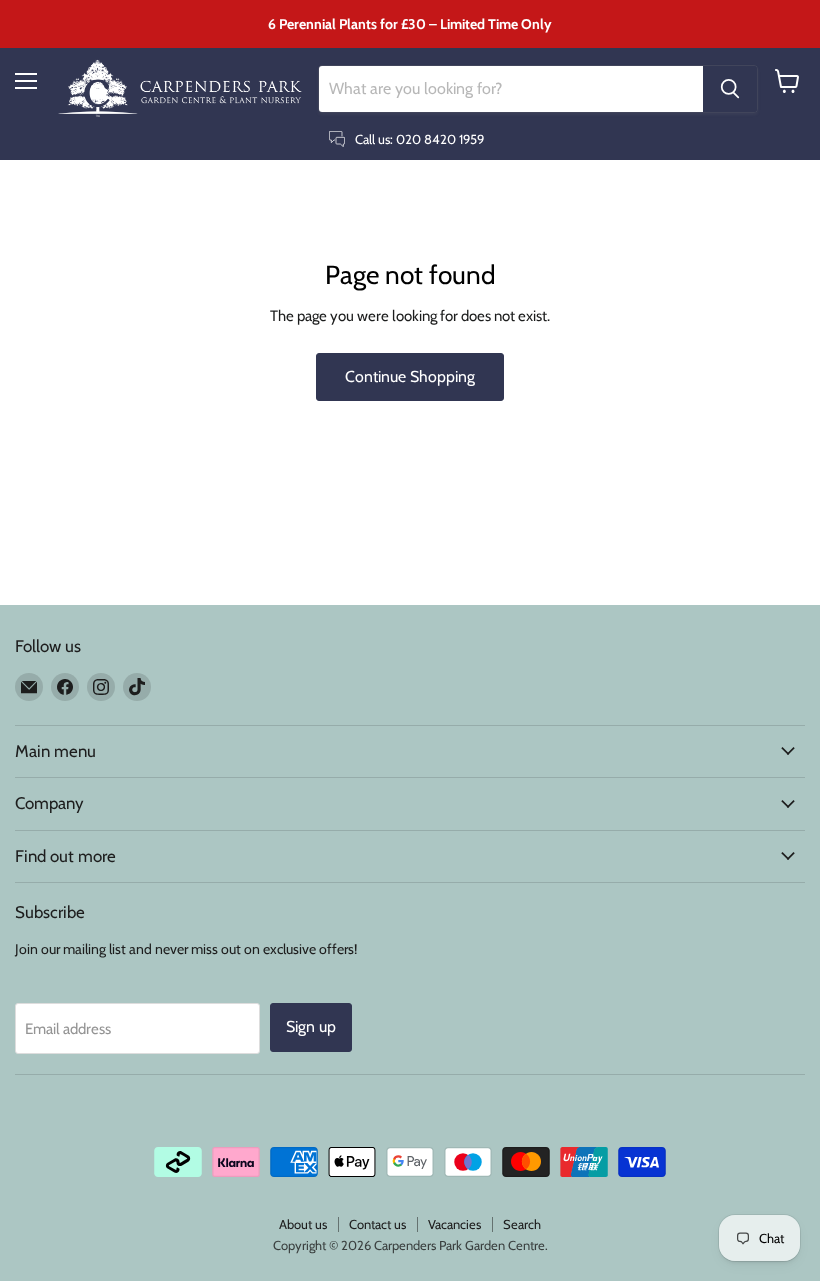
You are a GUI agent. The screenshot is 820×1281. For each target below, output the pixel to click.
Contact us (377, 1224)
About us (303, 1224)
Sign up (311, 1026)
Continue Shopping (410, 376)
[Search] (730, 89)
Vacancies (454, 1224)
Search (522, 1224)
